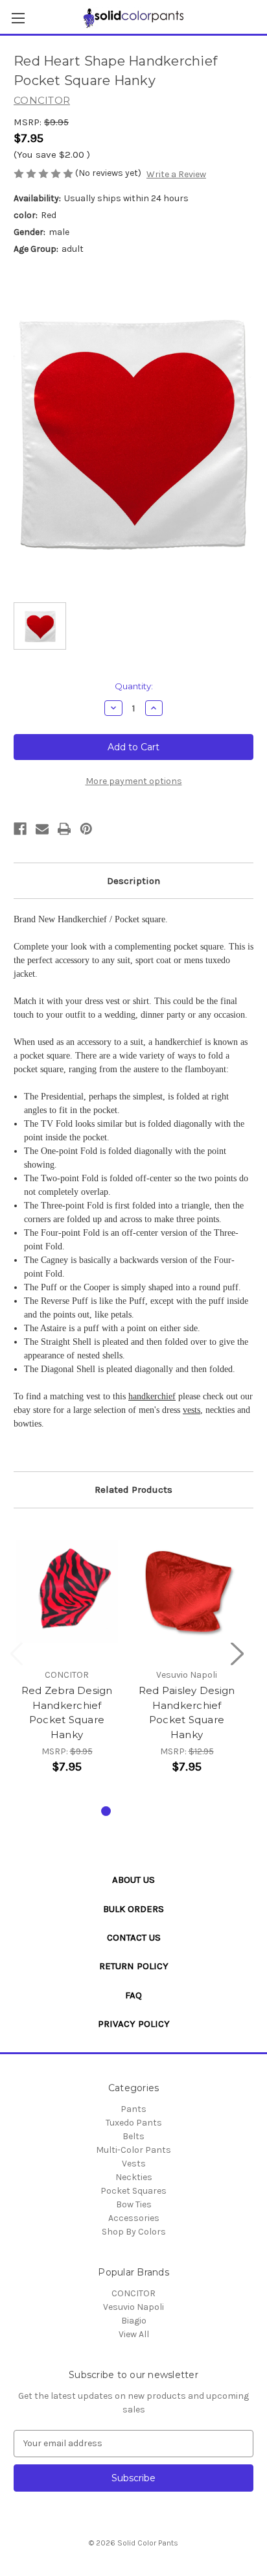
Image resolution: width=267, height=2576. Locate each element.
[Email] (42, 829)
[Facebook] (20, 829)
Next (237, 1653)
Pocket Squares (133, 2191)
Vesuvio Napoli (133, 2307)
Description (133, 881)
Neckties (134, 2177)
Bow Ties (134, 2204)
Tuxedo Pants (134, 2123)
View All (134, 2334)
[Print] (64, 829)
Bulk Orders (133, 1909)
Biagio (134, 2321)
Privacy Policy (134, 2024)
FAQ (133, 1995)
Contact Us (134, 1937)
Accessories (134, 2218)
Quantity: (134, 686)
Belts (133, 2136)
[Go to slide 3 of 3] (147, 1811)
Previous (17, 1653)
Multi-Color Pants (133, 2150)
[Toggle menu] (18, 18)
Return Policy (134, 1966)
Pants (133, 2109)
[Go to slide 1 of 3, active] (106, 1811)
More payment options (134, 781)
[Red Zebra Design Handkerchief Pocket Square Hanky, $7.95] (67, 1591)
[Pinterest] (86, 829)
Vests (134, 2164)
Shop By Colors (134, 2232)
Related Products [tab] (133, 1490)
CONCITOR (133, 2293)
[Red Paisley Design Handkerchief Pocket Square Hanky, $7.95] (187, 1591)
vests (192, 1410)
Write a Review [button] (176, 174)
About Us (133, 1880)
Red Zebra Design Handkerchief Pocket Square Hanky (67, 1712)
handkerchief (152, 1396)
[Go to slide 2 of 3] (127, 1811)
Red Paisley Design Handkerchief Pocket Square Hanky (187, 1712)
